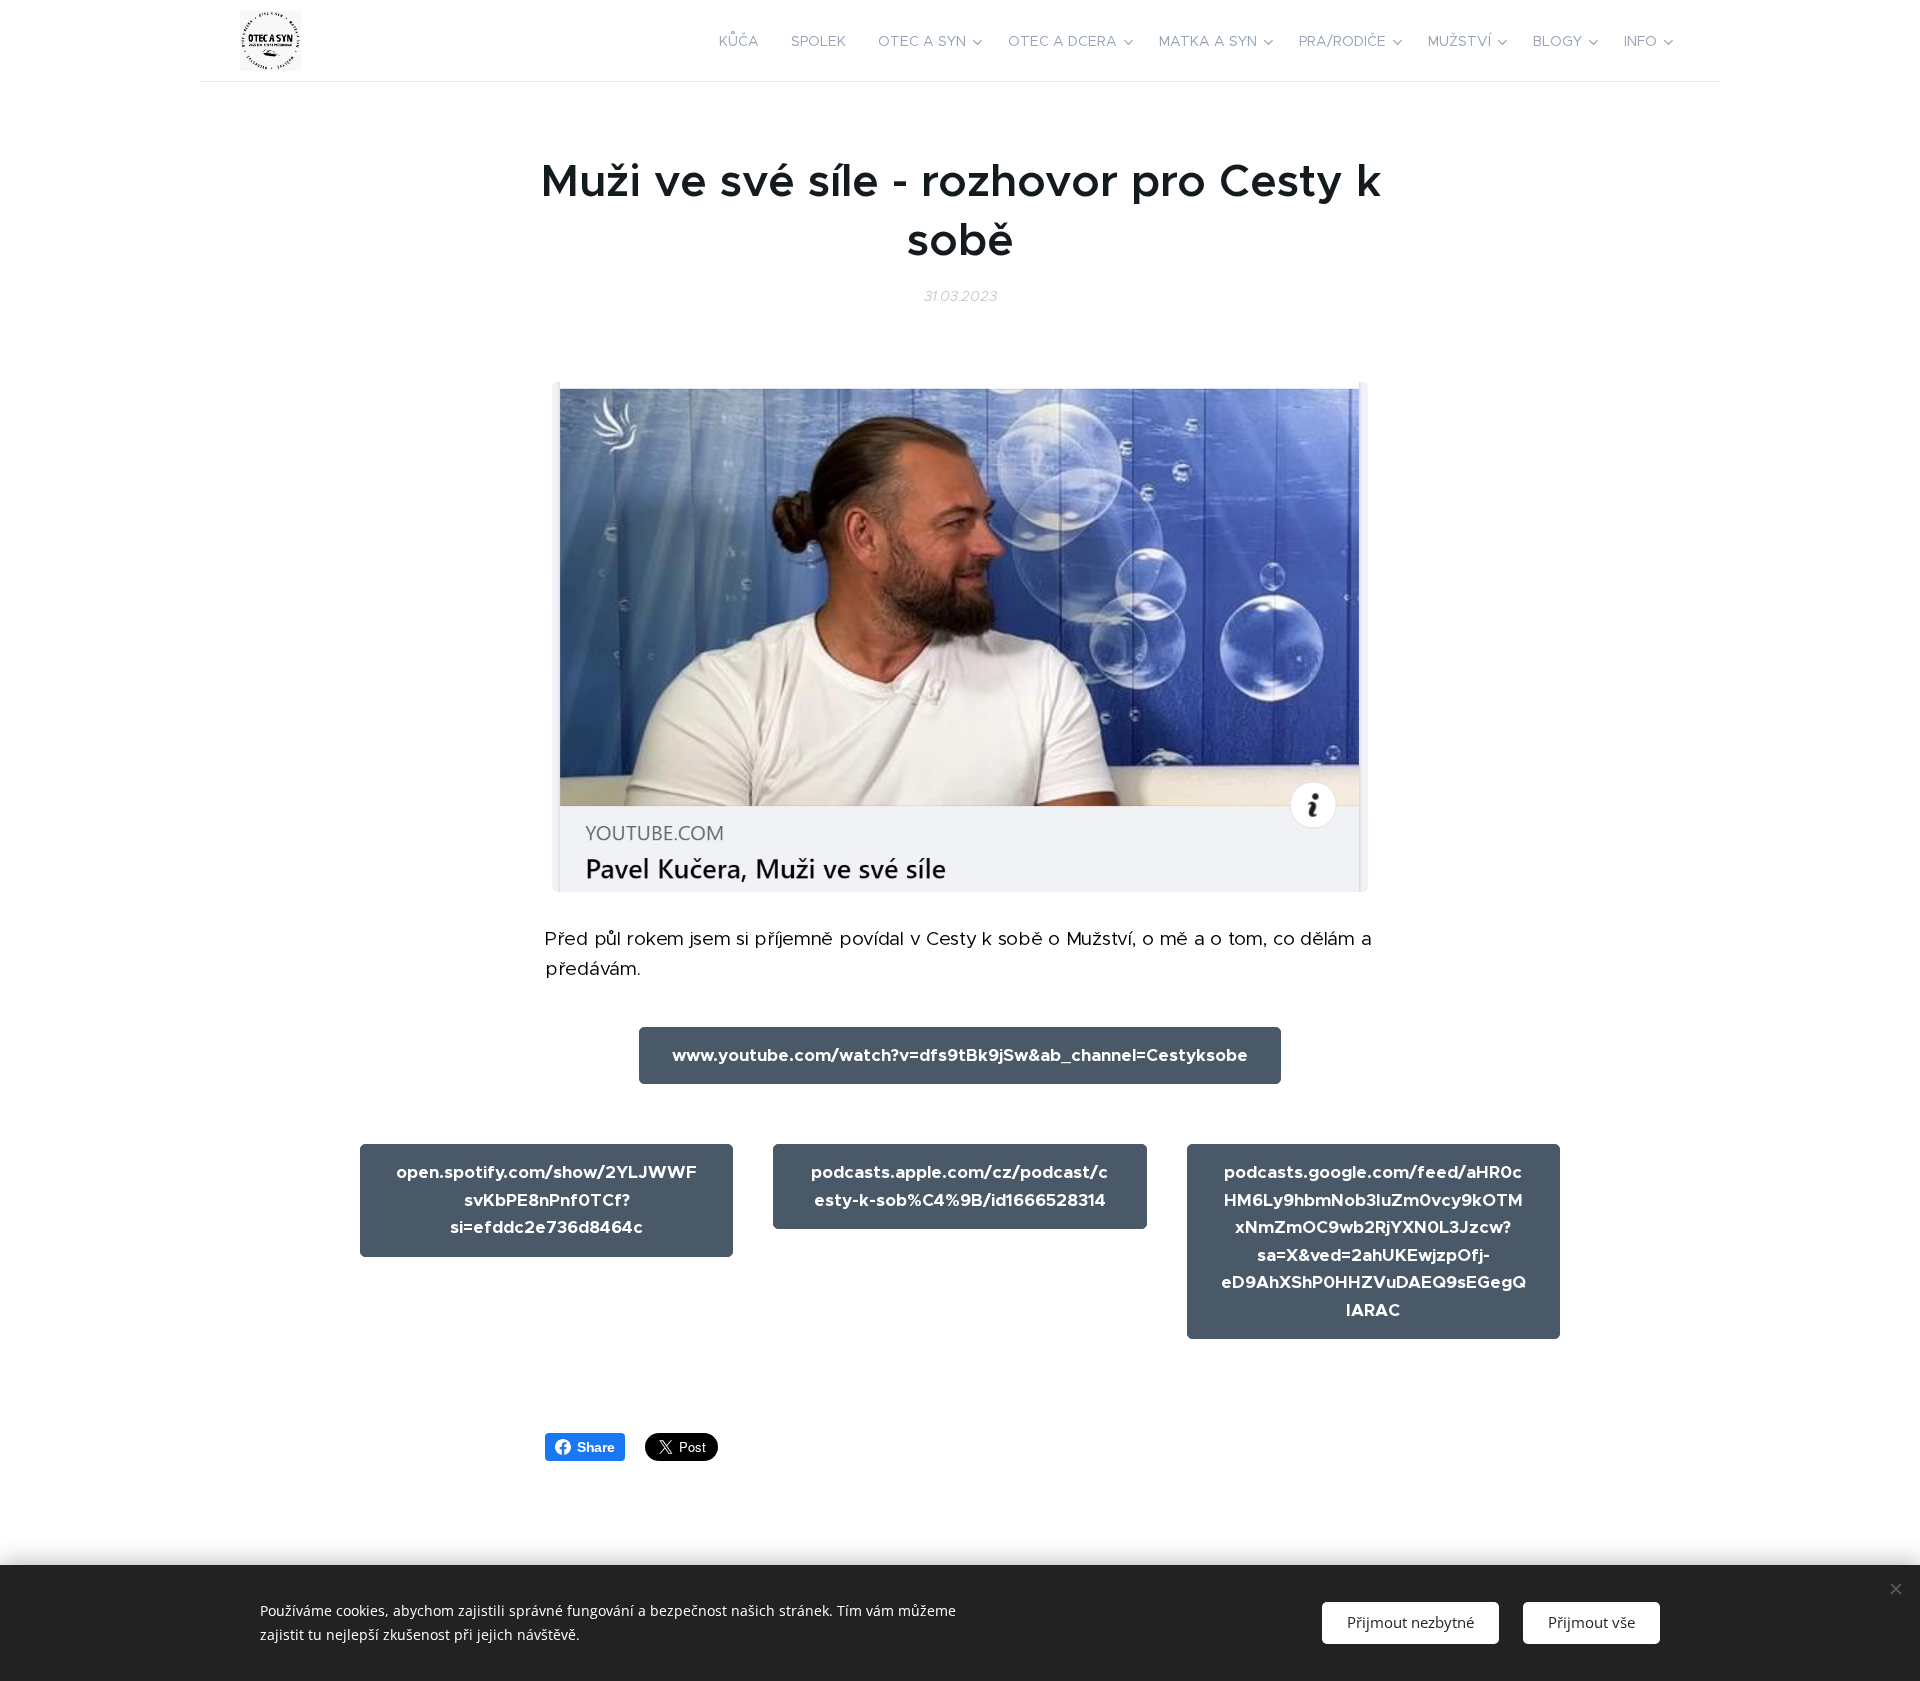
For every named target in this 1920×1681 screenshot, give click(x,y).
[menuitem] (744, 41)
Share (596, 1447)
